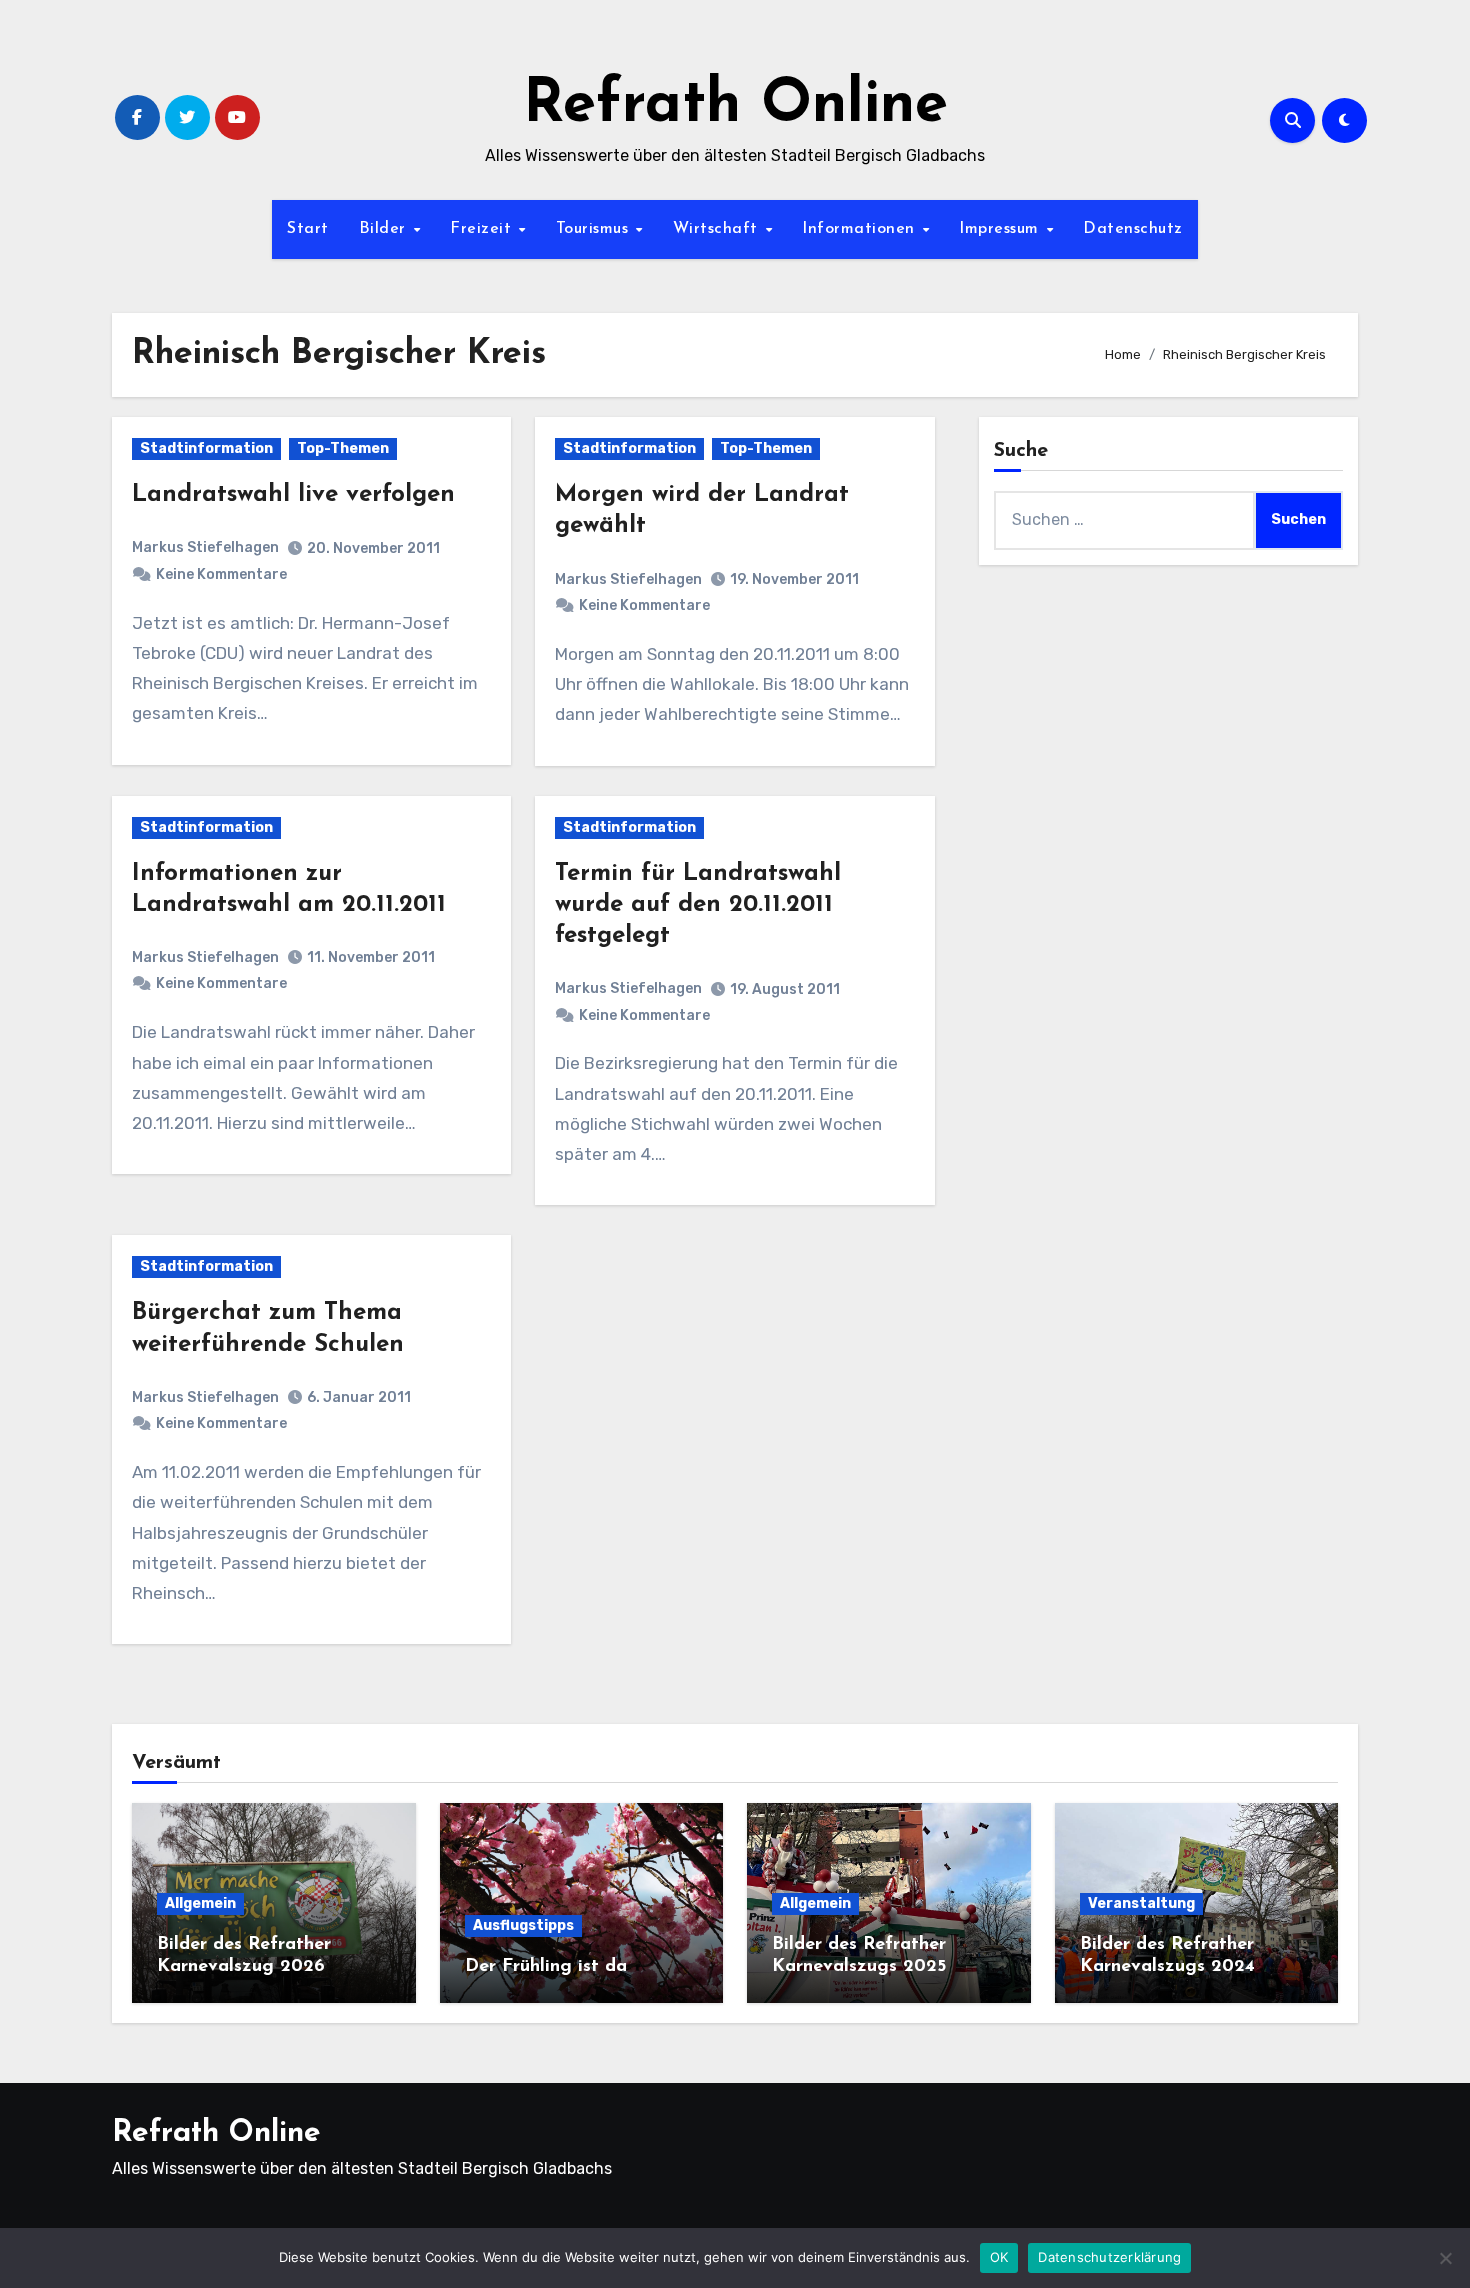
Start (308, 229)
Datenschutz (1133, 229)
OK (999, 2257)
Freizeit (483, 229)
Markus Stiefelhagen (205, 547)
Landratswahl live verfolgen (293, 495)
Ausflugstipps (523, 1925)
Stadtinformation (206, 448)
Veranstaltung (1141, 1903)
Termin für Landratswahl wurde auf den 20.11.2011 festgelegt (698, 905)
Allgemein (200, 1903)
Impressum (1001, 229)
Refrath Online (735, 106)
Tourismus (595, 229)
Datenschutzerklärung (1109, 2257)
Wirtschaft (718, 229)
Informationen (861, 229)
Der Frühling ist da (546, 1967)
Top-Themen (343, 448)
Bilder (385, 229)
